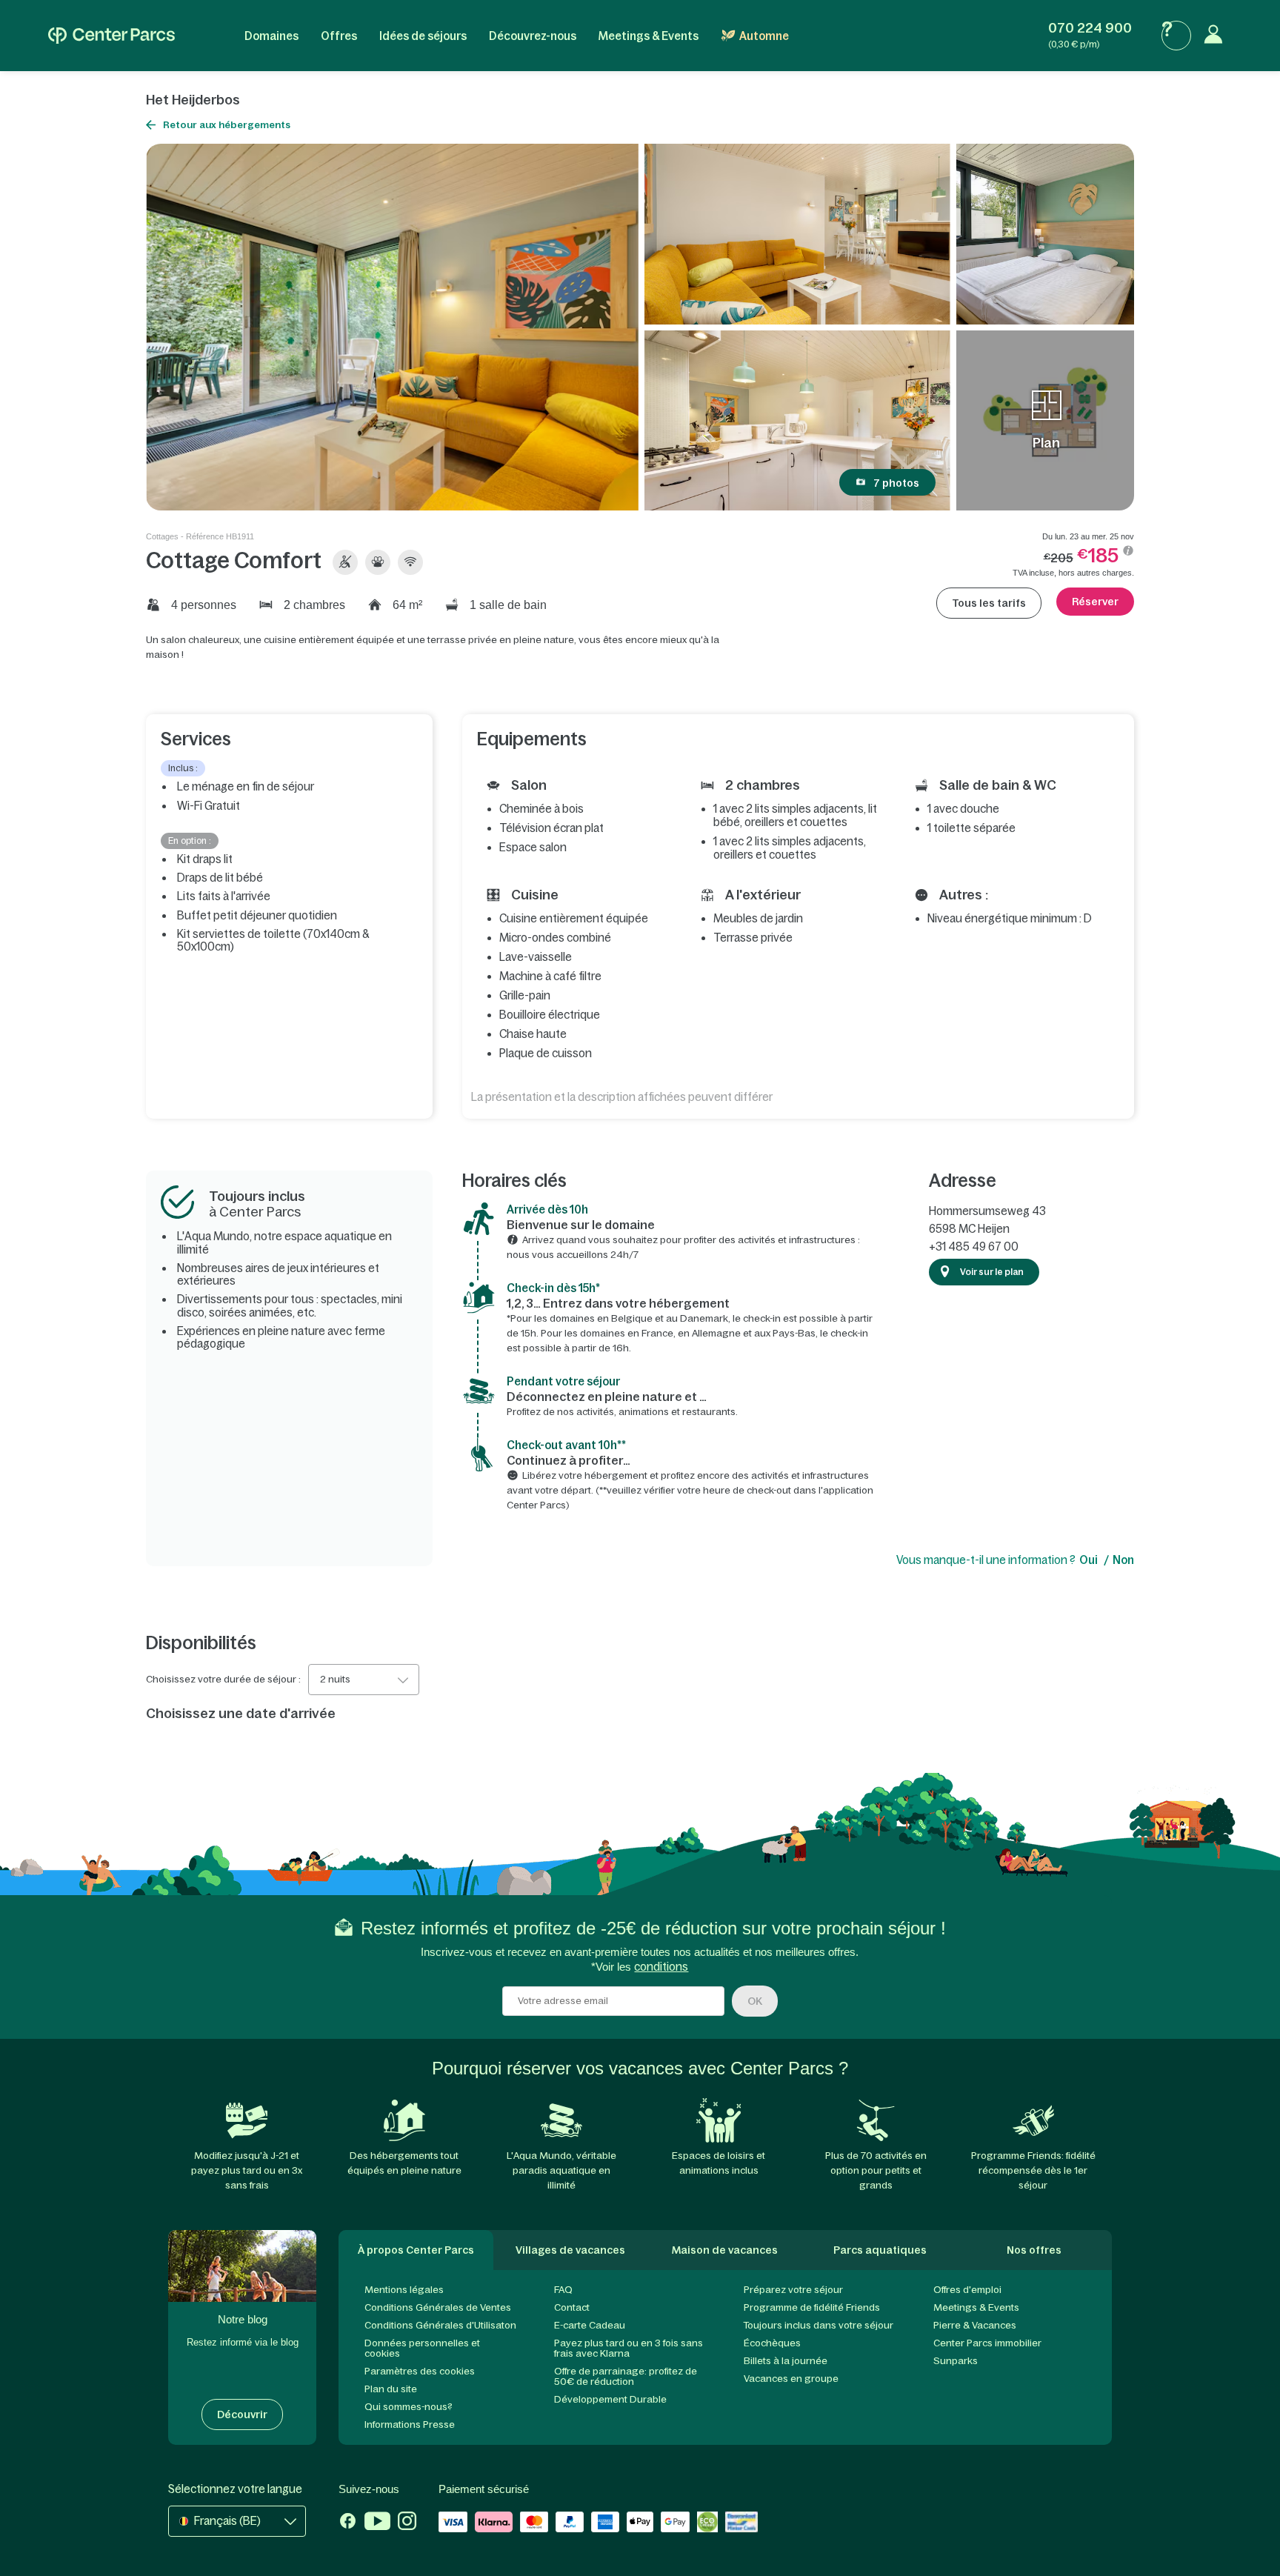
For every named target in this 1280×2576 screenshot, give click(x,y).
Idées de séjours (423, 36)
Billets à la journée (786, 2361)
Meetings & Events (649, 36)
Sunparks (956, 2361)
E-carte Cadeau (590, 2325)
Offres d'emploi (967, 2290)
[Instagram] (407, 2523)
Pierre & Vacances (975, 2325)
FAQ (563, 2290)
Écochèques (772, 2343)
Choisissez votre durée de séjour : (223, 1680)
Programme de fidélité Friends (812, 2307)
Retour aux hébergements (227, 125)
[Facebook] (348, 2523)
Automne (764, 36)
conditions (661, 1967)
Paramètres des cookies (420, 2371)
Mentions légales (404, 2290)
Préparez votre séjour (793, 2290)
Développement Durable (610, 2399)
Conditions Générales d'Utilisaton (440, 2325)
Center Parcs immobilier (987, 2343)
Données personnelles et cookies (422, 2348)
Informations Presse (410, 2424)
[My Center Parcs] (1217, 36)
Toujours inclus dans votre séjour (819, 2325)
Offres (339, 36)
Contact (572, 2307)
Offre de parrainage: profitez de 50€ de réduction (626, 2376)
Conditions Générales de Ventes (438, 2307)
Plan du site (391, 2389)
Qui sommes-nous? (409, 2407)
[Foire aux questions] (1176, 36)
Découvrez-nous (533, 36)
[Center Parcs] (111, 36)
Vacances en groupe (791, 2379)
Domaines (271, 36)
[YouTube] (377, 2523)
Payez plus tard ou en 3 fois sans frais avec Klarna (629, 2348)
